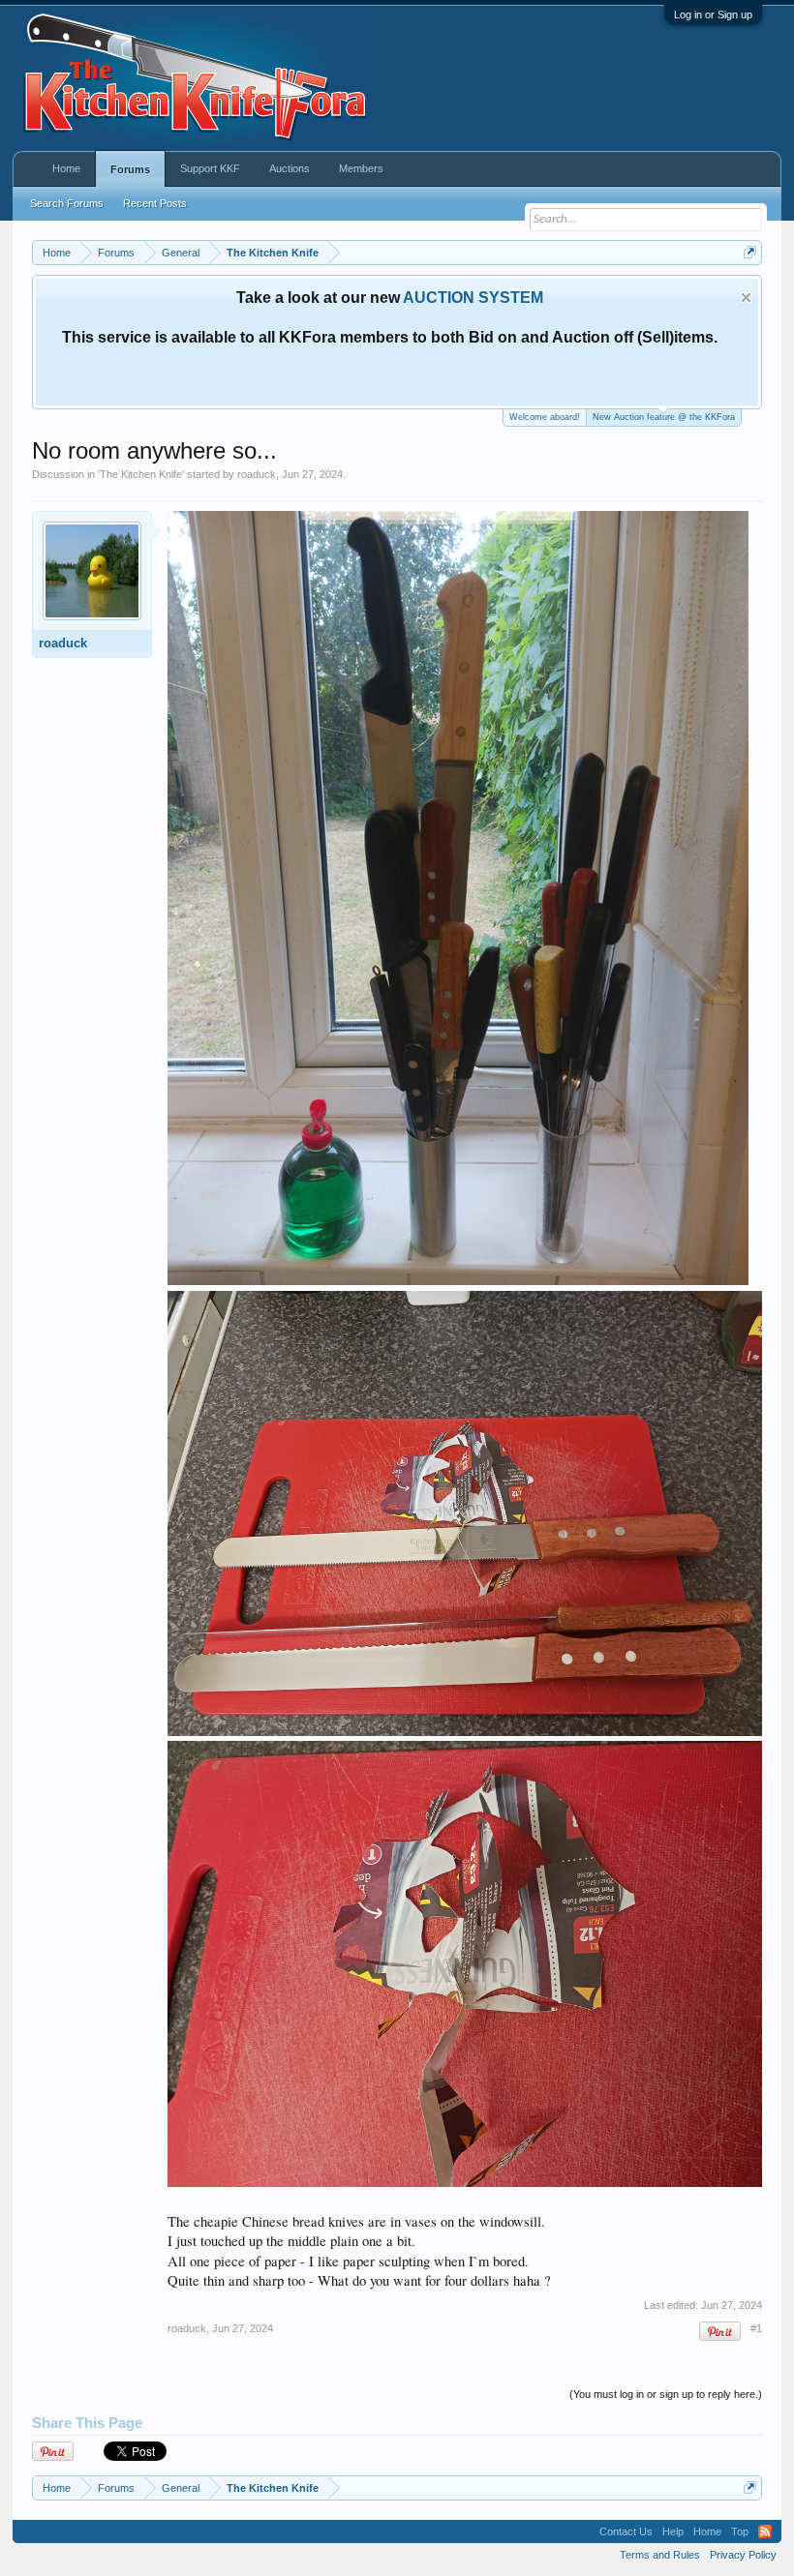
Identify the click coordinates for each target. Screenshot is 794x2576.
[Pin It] (720, 2332)
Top (740, 2531)
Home (66, 168)
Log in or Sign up (713, 15)
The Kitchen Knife (141, 474)
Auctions (290, 168)
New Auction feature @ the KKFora (664, 417)
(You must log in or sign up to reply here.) (666, 2394)
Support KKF (210, 168)
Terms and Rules (660, 2555)
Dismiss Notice (746, 298)
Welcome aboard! (545, 417)
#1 (756, 2328)
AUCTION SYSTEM (473, 298)
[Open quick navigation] (750, 252)
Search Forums (67, 203)
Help (673, 2531)
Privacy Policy (743, 2555)
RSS (765, 2531)
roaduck (257, 474)
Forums (130, 169)
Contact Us (626, 2531)
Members (361, 168)
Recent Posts (155, 203)
